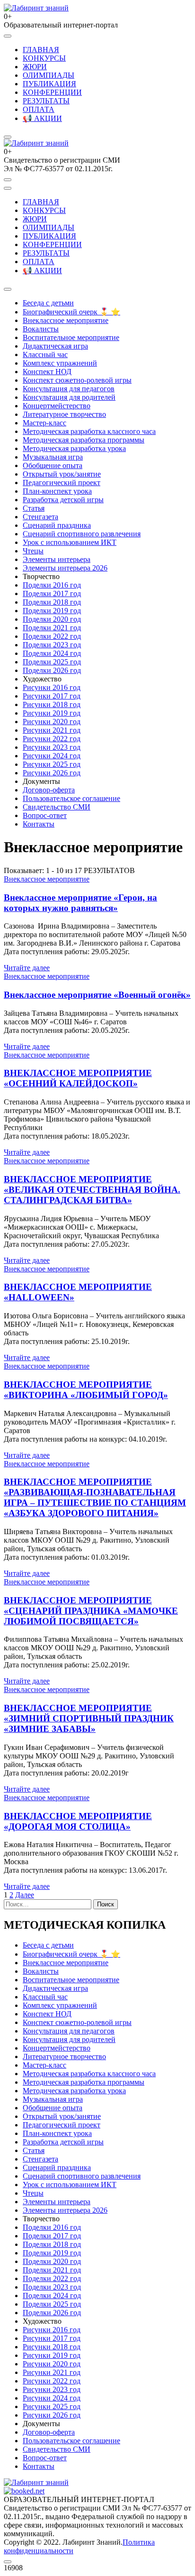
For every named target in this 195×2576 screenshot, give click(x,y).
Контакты (39, 824)
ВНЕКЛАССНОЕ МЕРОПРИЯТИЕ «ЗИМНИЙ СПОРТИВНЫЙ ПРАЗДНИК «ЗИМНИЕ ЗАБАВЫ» (89, 1718)
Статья (34, 508)
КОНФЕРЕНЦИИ (52, 92)
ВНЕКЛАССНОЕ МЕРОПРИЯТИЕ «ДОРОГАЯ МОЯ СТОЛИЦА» (78, 1821)
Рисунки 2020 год (52, 722)
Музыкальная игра (53, 457)
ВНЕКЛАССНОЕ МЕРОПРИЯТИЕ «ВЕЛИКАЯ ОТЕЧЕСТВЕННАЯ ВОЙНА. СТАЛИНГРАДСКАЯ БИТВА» (92, 1190)
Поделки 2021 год (52, 628)
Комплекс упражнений (60, 363)
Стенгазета (40, 517)
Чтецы (33, 551)
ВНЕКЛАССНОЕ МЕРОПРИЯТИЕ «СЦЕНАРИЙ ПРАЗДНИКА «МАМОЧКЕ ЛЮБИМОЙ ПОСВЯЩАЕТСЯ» (91, 1611)
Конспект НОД (47, 372)
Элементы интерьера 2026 (65, 568)
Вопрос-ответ (45, 815)
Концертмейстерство (57, 406)
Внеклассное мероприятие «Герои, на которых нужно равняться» (80, 903)
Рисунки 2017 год (52, 696)
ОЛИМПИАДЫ (49, 75)
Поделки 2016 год (52, 585)
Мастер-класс (44, 423)
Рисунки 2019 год (52, 713)
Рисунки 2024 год (52, 756)
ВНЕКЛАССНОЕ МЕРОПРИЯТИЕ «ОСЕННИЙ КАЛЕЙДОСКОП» (78, 1078)
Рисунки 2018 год (52, 704)
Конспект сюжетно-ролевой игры (77, 380)
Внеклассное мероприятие (66, 320)
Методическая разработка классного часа (89, 431)
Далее (25, 1895)
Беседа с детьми (48, 303)
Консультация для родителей (69, 397)
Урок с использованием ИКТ (70, 542)
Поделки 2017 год (52, 593)
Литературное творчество (64, 414)
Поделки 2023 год (52, 645)
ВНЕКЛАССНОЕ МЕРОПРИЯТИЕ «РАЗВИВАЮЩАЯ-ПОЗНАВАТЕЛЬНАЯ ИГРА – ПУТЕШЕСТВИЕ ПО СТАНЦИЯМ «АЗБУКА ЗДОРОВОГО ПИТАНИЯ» (95, 1497)
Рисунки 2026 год (52, 773)
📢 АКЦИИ (42, 118)
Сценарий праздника (57, 525)
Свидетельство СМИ (57, 807)
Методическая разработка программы (84, 440)
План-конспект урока (57, 491)
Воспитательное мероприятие (71, 337)
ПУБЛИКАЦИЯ (49, 84)
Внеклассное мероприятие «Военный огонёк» (97, 995)
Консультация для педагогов (69, 389)
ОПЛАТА (39, 109)
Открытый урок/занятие (62, 474)
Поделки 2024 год (52, 653)
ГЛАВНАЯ (41, 50)
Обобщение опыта (53, 465)
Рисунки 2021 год (52, 730)
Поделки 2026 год (52, 670)
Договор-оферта (49, 790)
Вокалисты (41, 329)
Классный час (45, 354)
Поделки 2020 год (52, 619)
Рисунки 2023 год (52, 747)
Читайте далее (27, 968)
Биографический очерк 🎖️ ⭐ (71, 312)
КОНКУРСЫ (44, 58)
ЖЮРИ (35, 67)
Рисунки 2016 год (52, 687)
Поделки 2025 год (52, 662)
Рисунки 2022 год (52, 739)
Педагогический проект (62, 483)
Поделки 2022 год (52, 636)
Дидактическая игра (55, 346)
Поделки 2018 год (52, 602)
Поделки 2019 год (52, 611)
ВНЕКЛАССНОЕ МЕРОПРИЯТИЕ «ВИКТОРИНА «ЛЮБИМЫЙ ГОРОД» (86, 1390)
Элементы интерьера (57, 559)
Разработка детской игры (63, 500)
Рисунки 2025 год (52, 764)
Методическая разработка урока (74, 448)
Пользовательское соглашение (71, 798)
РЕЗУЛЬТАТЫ (46, 101)
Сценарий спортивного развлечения (82, 534)
